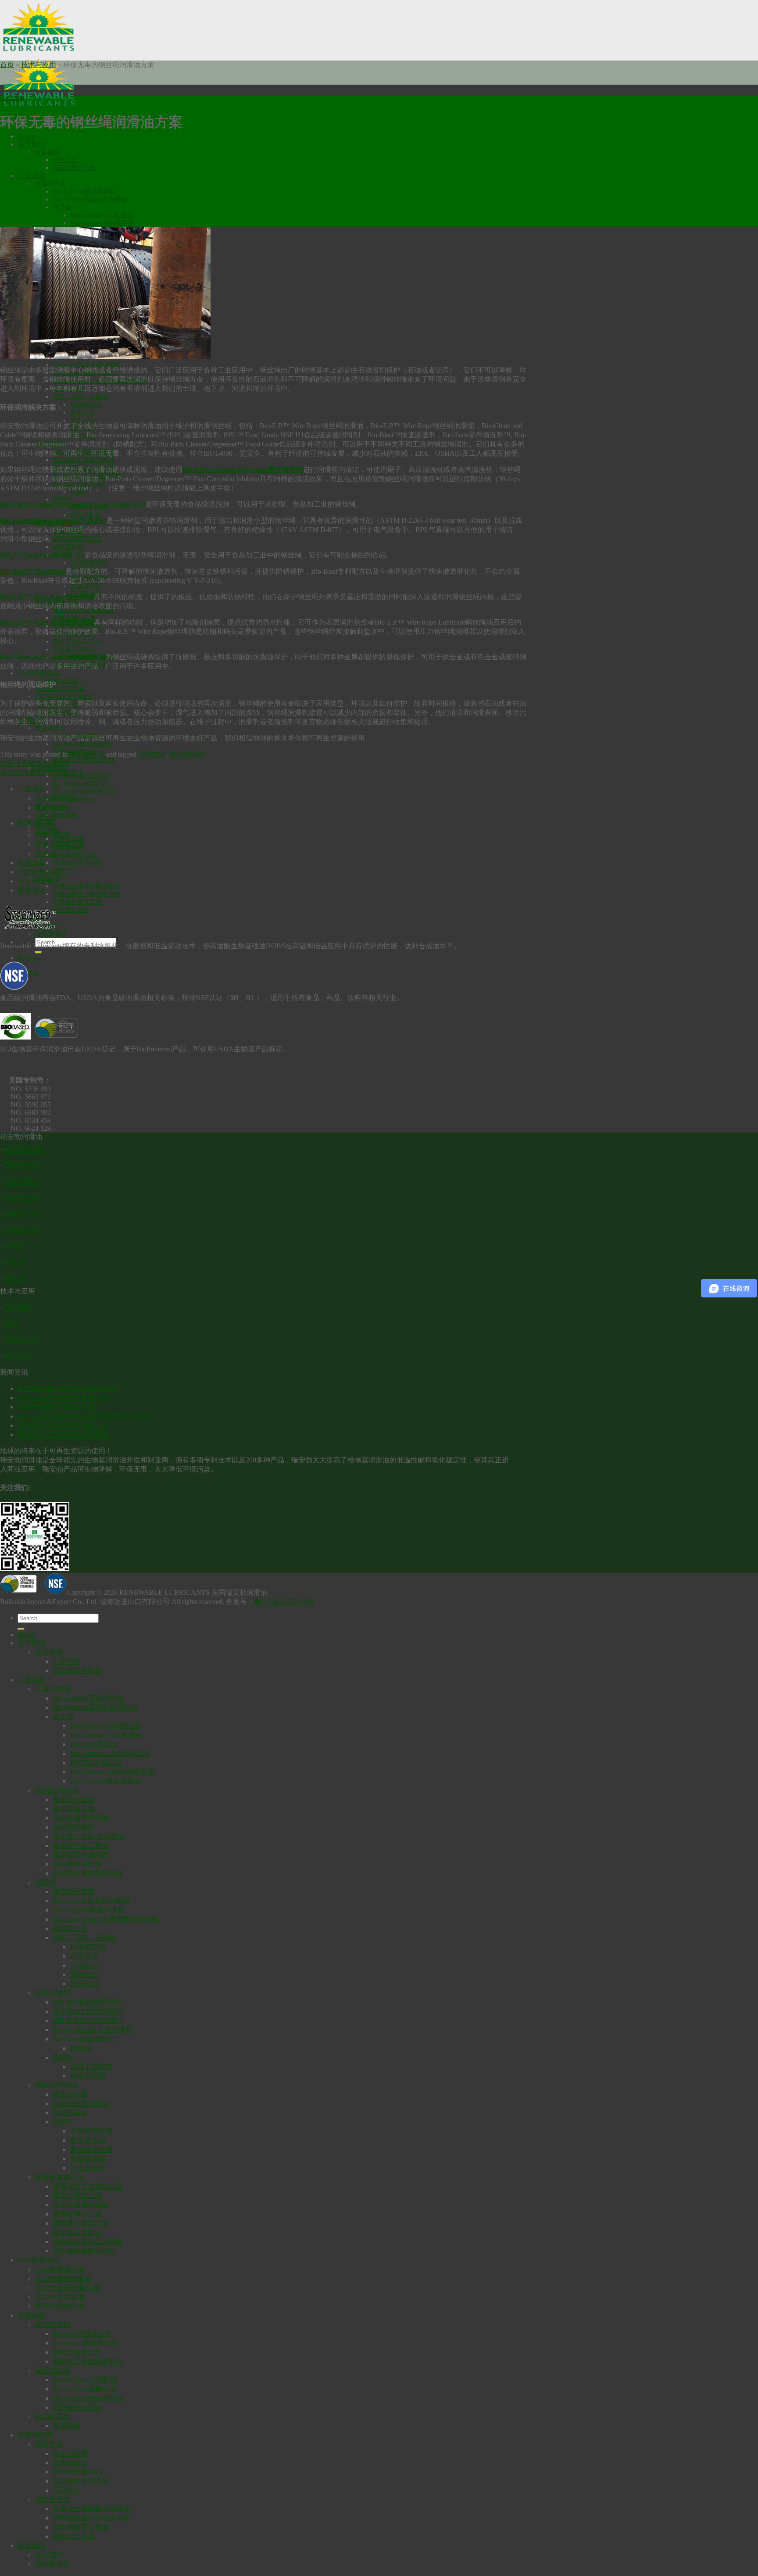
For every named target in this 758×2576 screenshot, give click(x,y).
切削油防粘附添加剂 (84, 2251)
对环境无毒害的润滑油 (35, 763)
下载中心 (65, 870)
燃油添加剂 (50, 728)
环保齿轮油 (86, 405)
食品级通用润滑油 (81, 1818)
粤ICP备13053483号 (284, 1602)
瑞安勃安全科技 (74, 168)
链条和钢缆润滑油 (77, 539)
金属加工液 (21, 1214)
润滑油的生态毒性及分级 (86, 894)
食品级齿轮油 (74, 1799)
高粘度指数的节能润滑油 (56, 1407)
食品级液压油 (74, 1809)
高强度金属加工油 (77, 641)
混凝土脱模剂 (91, 2067)
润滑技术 (152, 754)
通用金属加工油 (77, 2214)
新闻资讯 (32, 890)
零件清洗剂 (88, 2140)
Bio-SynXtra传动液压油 (84, 791)
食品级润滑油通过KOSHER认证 (67, 1388)
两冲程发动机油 (77, 2407)
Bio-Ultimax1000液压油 (101, 215)
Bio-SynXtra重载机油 (81, 784)
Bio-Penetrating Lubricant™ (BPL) (53, 520)
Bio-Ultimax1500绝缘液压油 (112, 1772)
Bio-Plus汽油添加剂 (82, 2334)
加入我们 (49, 2555)
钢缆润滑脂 (70, 2094)
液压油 (62, 207)
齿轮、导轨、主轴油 (80, 397)
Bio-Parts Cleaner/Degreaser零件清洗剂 (243, 470)
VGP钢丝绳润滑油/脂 (64, 697)
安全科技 (18, 1356)
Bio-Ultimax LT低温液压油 (110, 1753)
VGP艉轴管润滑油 (60, 689)
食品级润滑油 (56, 798)
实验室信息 (21, 1340)
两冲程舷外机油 (60, 2306)
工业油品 (32, 176)
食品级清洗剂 (91, 2149)
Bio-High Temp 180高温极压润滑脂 (105, 1919)
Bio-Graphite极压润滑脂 (88, 1910)
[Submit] (39, 952)
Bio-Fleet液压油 (94, 1744)
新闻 (11, 1324)
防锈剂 (62, 499)
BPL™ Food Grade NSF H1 (42, 555)
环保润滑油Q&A (75, 855)
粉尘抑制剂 (86, 515)
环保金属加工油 (60, 844)
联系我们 (32, 2546)
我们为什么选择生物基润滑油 (63, 1434)
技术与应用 (39, 65)
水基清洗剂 (86, 586)
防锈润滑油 (21, 1181)
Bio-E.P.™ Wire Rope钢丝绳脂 (47, 622)
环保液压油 (21, 1198)
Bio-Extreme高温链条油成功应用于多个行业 (84, 1416)
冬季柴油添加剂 (77, 2352)
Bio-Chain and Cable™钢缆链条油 (53, 657)
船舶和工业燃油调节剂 (83, 760)
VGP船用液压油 (57, 681)
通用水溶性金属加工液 (88, 2186)
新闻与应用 (35, 2435)
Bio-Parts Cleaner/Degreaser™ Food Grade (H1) (73, 504)
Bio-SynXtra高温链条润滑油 (90, 199)
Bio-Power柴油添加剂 (81, 744)
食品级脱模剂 (74, 1827)
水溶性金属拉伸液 (81, 2205)
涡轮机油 (84, 1974)
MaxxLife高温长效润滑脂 (86, 365)
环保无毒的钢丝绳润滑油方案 (63, 1398)
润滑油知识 (70, 2463)
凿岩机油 (84, 1984)
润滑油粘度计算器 (77, 902)
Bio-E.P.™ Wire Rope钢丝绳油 (47, 597)
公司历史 (65, 160)
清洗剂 (46, 853)
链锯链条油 (68, 547)
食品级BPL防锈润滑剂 (83, 460)
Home (26, 136)
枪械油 (81, 2048)
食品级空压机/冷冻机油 (89, 1836)
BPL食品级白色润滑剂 (87, 2020)
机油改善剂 (53, 2417)
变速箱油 (65, 815)
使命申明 (47, 152)
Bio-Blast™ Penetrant (33, 571)
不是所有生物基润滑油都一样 (63, 1425)
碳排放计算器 (71, 910)
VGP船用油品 (39, 673)
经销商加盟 (53, 2564)
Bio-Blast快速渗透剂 (83, 2039)
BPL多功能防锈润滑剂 (87, 2002)
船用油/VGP (23, 1230)
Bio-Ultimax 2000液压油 (102, 223)
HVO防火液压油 (96, 1763)
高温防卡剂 (70, 1928)
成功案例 (18, 1307)
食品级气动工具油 (81, 1845)
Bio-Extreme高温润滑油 (84, 191)
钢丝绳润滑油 (56, 2085)
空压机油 (82, 420)
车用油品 (32, 863)
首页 (7, 65)
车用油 (14, 1246)
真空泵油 (82, 413)
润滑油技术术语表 (77, 863)
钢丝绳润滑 (187, 754)
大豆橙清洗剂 (89, 563)
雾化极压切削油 (74, 649)
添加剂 (14, 1262)
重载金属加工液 (77, 2195)
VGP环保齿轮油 (60, 2297)
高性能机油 (53, 2371)
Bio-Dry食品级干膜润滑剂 (92, 2030)
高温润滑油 (50, 184)
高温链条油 (21, 1165)
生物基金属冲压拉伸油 (88, 2242)
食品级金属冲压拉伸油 (88, 1873)
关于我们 (32, 144)
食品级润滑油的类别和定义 (42, 773)
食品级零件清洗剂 (81, 1855)
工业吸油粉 (88, 2168)
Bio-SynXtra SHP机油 (85, 2380)
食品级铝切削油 (77, 1864)
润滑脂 (46, 816)
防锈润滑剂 (53, 835)
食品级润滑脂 (74, 1892)
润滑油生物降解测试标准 (86, 886)
